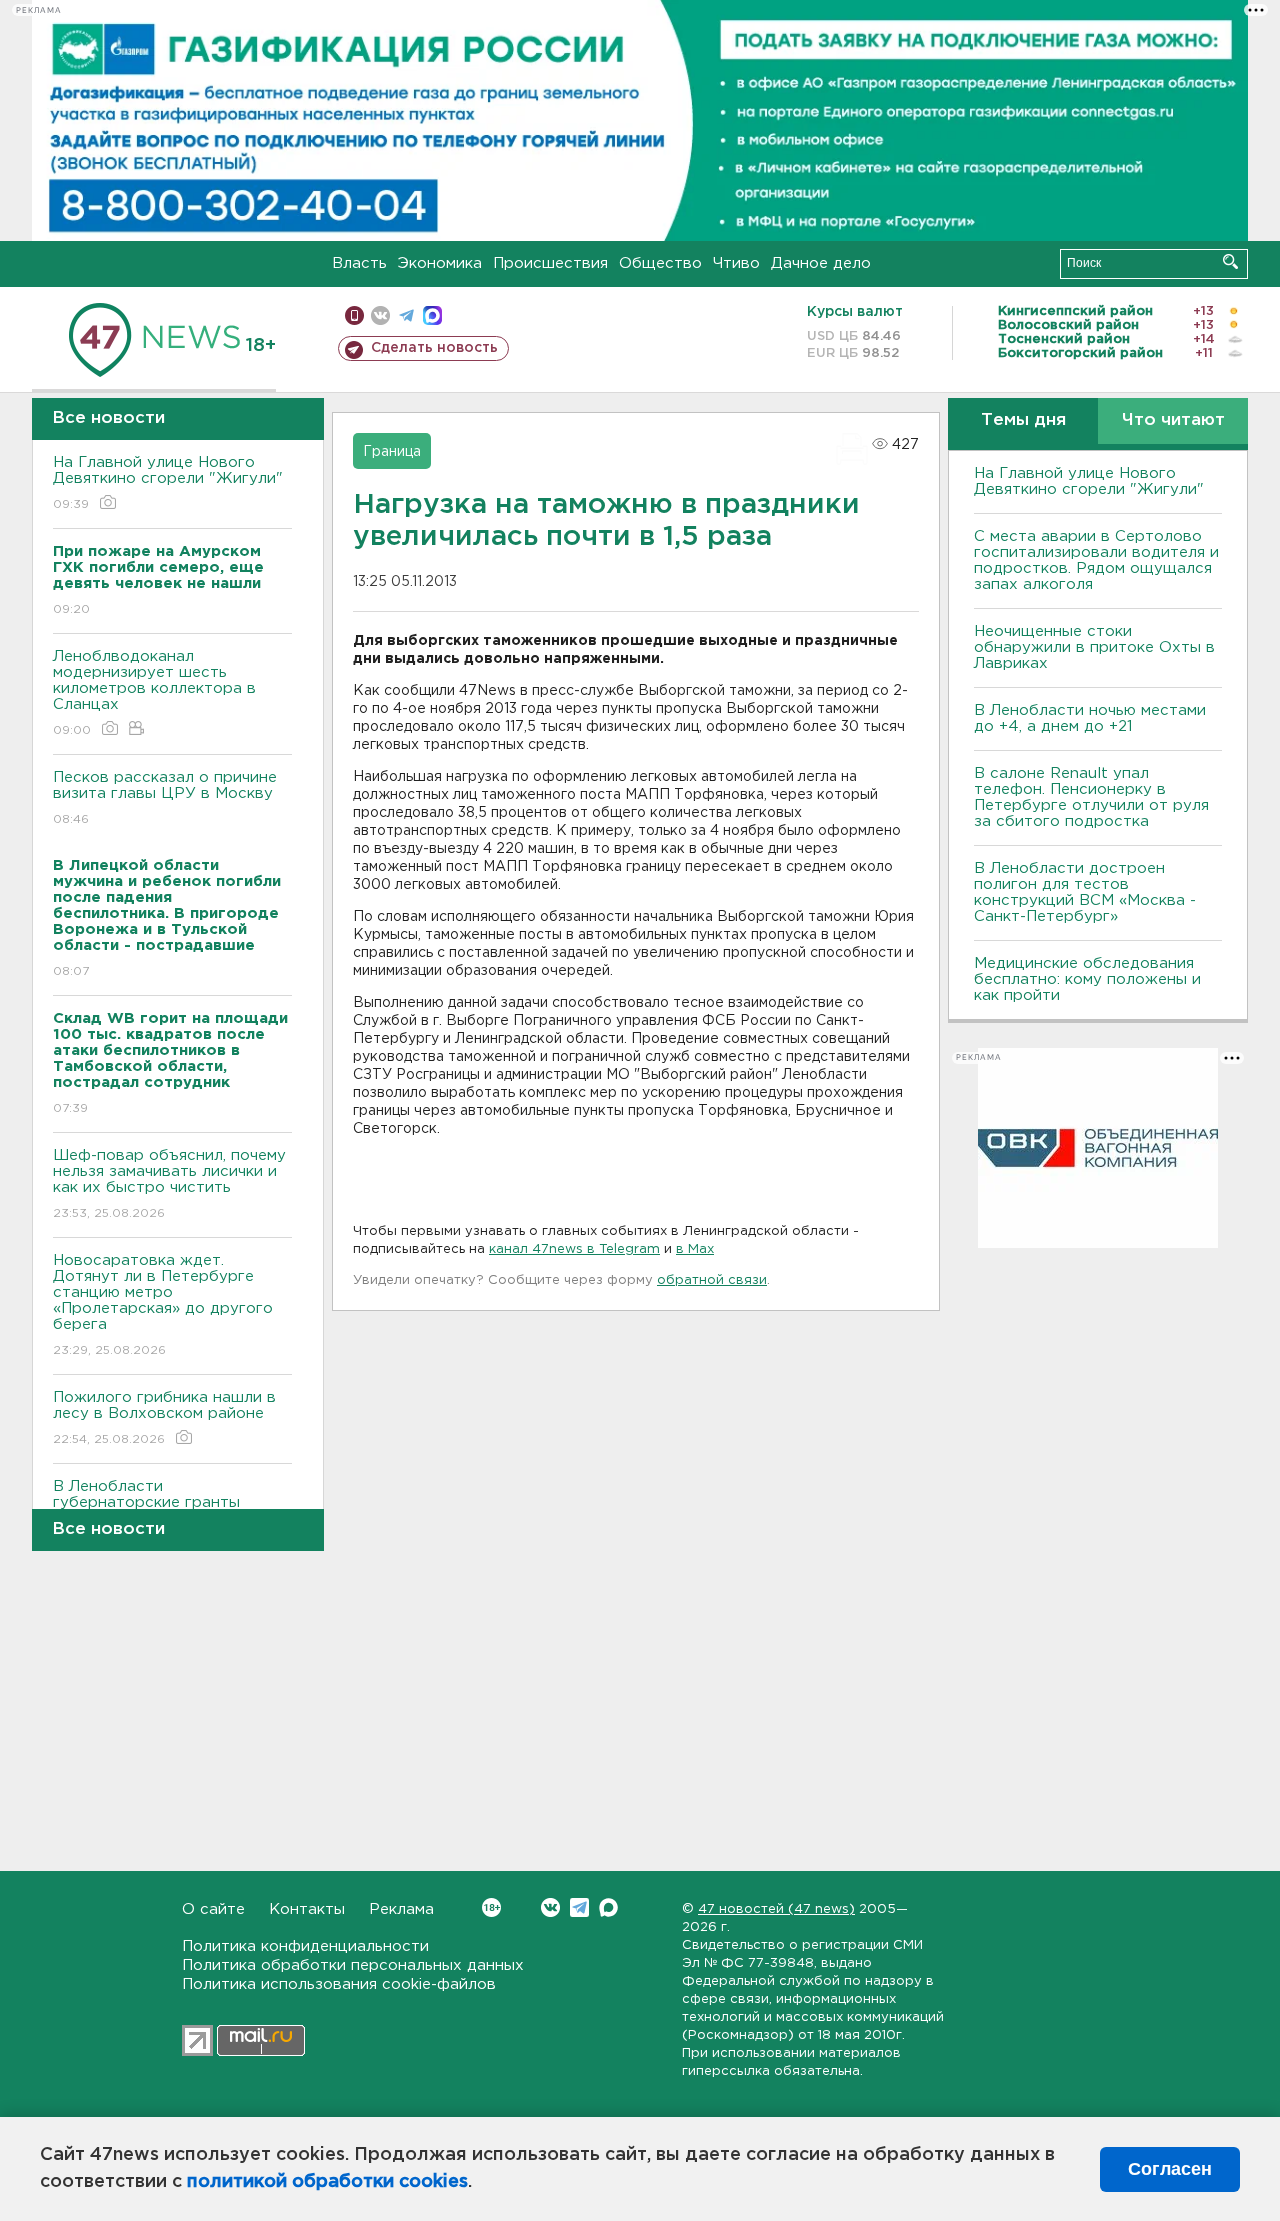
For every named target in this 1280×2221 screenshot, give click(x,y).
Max (608, 1907)
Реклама (401, 1909)
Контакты (307, 1909)
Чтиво (736, 263)
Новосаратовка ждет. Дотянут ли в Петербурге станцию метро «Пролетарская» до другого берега (163, 1305)
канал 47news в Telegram (574, 1249)
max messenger (432, 315)
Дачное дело (821, 263)
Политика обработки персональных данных (353, 1965)
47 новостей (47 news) (776, 1909)
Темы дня (1023, 420)
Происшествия (550, 263)
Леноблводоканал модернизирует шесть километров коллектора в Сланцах (154, 693)
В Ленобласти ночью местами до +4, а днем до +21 (1090, 718)
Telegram (579, 1907)
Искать (1230, 261)
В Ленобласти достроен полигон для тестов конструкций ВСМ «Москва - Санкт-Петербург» (1085, 892)
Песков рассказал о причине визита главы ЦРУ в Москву (165, 798)
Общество (660, 263)
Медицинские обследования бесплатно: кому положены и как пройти (1087, 979)
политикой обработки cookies (327, 2182)
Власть (359, 263)
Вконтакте (550, 1907)
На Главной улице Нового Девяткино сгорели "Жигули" (168, 483)
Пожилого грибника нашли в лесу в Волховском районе (164, 1418)
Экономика (440, 263)
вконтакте (380, 315)
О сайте (213, 1909)
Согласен (1170, 2169)
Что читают (1173, 420)
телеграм (406, 315)
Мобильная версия (354, 315)
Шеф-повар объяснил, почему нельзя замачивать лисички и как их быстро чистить (169, 1184)
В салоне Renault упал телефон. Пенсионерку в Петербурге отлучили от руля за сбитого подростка (1091, 797)
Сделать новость (434, 348)
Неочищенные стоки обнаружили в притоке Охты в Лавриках (1094, 647)
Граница (392, 452)
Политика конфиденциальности (305, 1946)
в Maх (695, 1249)
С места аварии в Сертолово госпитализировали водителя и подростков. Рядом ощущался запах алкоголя (1096, 560)
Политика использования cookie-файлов (339, 1984)
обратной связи (712, 1280)
